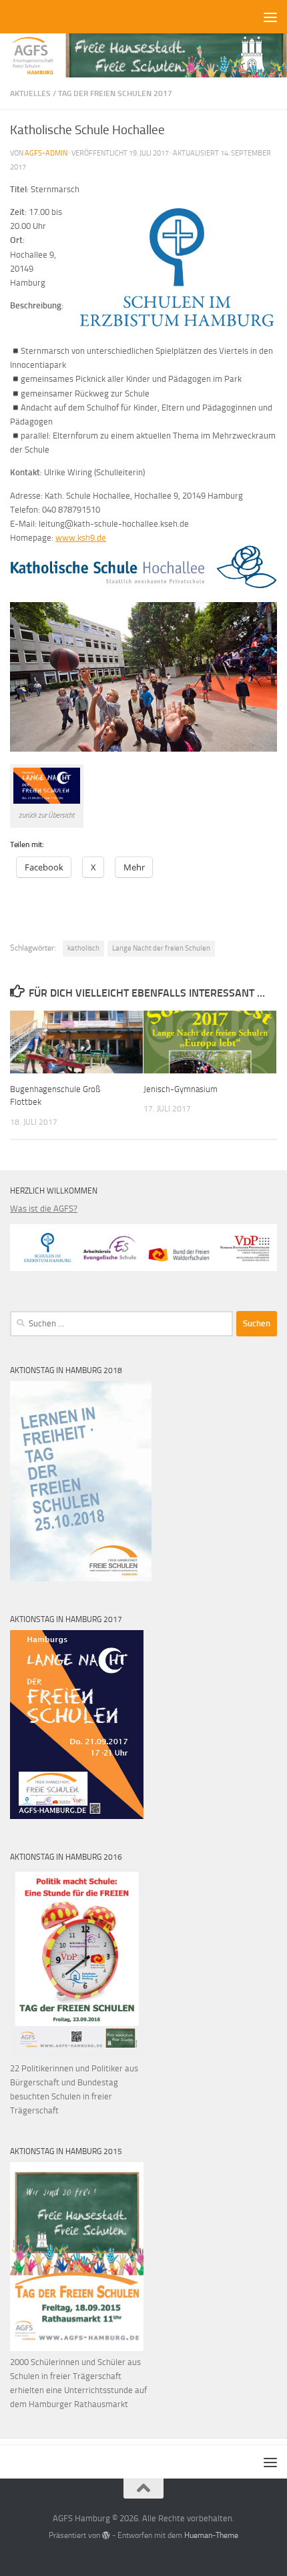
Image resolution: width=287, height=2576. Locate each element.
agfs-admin (46, 153)
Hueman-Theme (211, 2535)
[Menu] (270, 17)
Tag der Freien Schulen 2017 (115, 93)
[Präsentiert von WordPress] (106, 2535)
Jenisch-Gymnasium (181, 1089)
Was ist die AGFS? (44, 1209)
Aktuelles (30, 93)
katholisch (83, 948)
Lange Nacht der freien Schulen (161, 948)
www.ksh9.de (81, 538)
